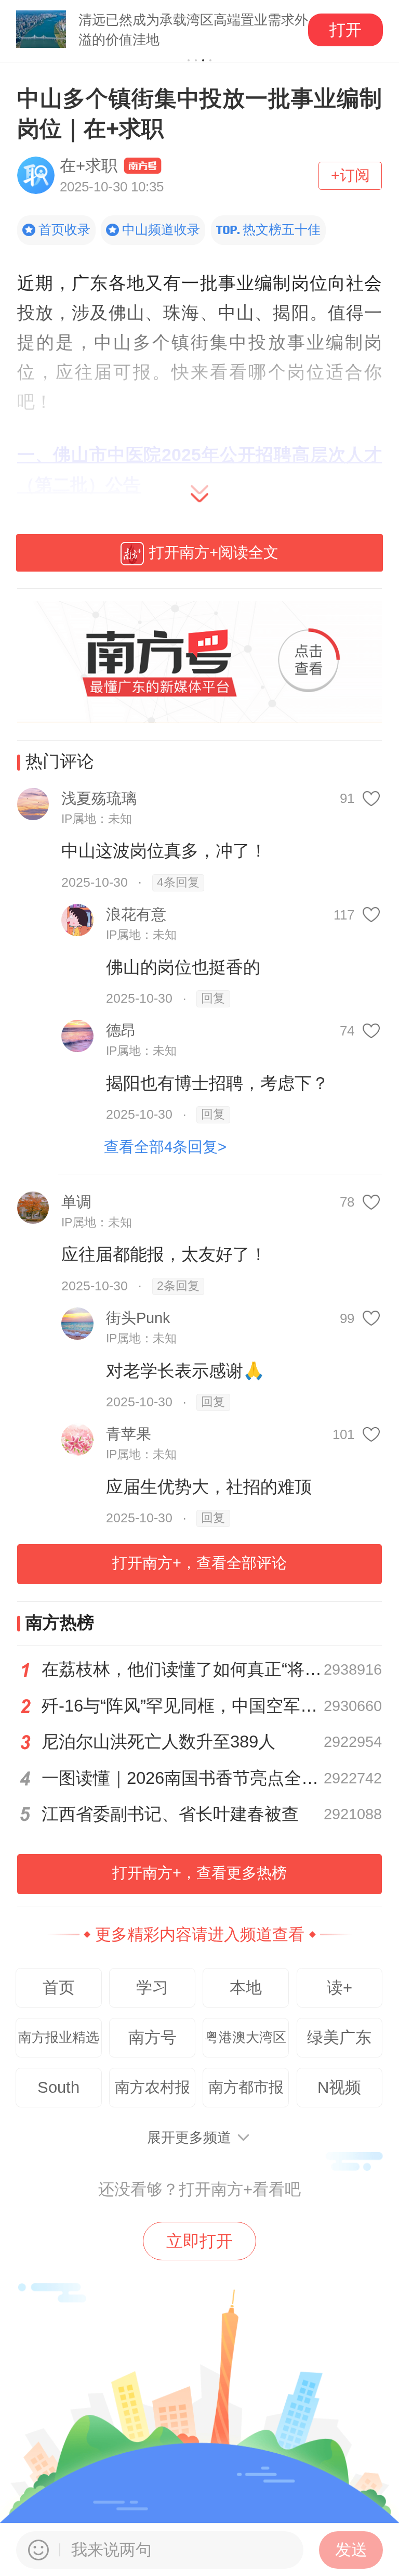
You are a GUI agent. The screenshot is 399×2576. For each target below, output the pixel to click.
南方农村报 (152, 2087)
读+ (340, 1988)
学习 (152, 1988)
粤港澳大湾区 (246, 2037)
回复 (213, 998)
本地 (246, 1988)
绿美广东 (339, 2037)
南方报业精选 (59, 2037)
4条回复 (178, 882)
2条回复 (178, 1286)
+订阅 (350, 175)
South (58, 2087)
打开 (345, 30)
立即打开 (199, 2241)
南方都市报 (246, 2087)
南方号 (152, 2037)
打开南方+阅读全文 (214, 552)
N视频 (339, 2087)
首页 (59, 1988)
